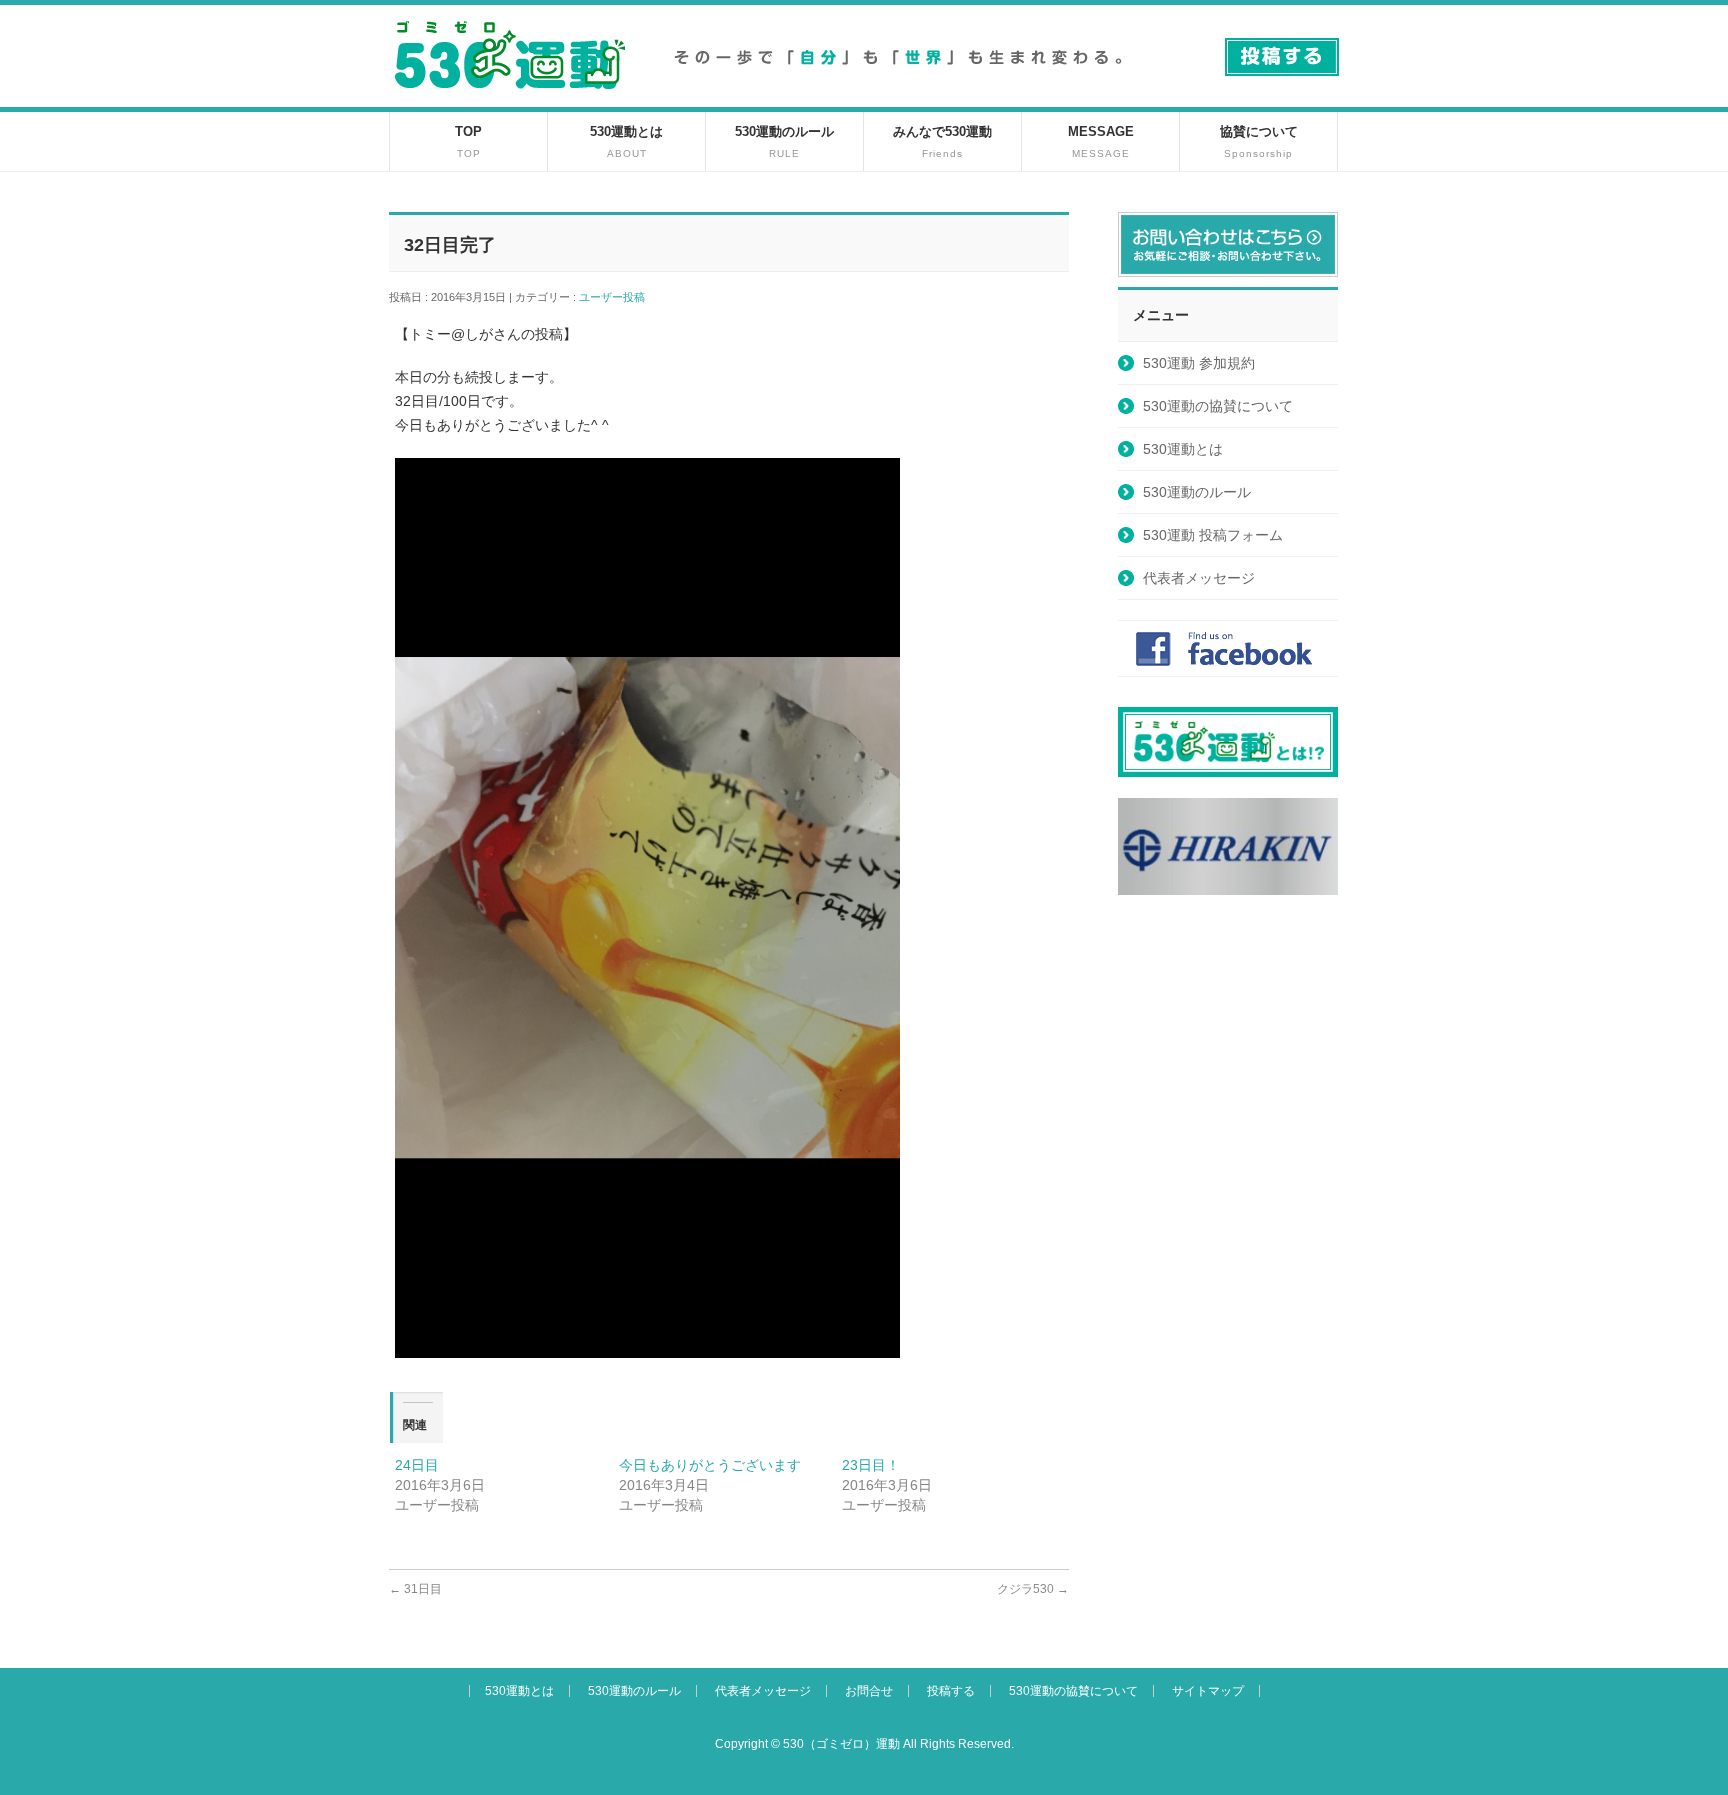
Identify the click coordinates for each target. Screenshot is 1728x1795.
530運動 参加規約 (1199, 363)
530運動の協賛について (1218, 406)
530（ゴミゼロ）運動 (841, 1744)
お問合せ (869, 1691)
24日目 (417, 1465)
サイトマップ (1208, 1691)
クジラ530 (1033, 1589)
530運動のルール (1197, 492)
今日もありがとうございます (710, 1465)
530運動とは (1183, 449)
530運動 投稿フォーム (1213, 535)
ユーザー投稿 (617, 297)
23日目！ (871, 1465)
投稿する (951, 1691)
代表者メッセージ (1199, 578)
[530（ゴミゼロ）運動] (510, 96)
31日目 (415, 1589)
